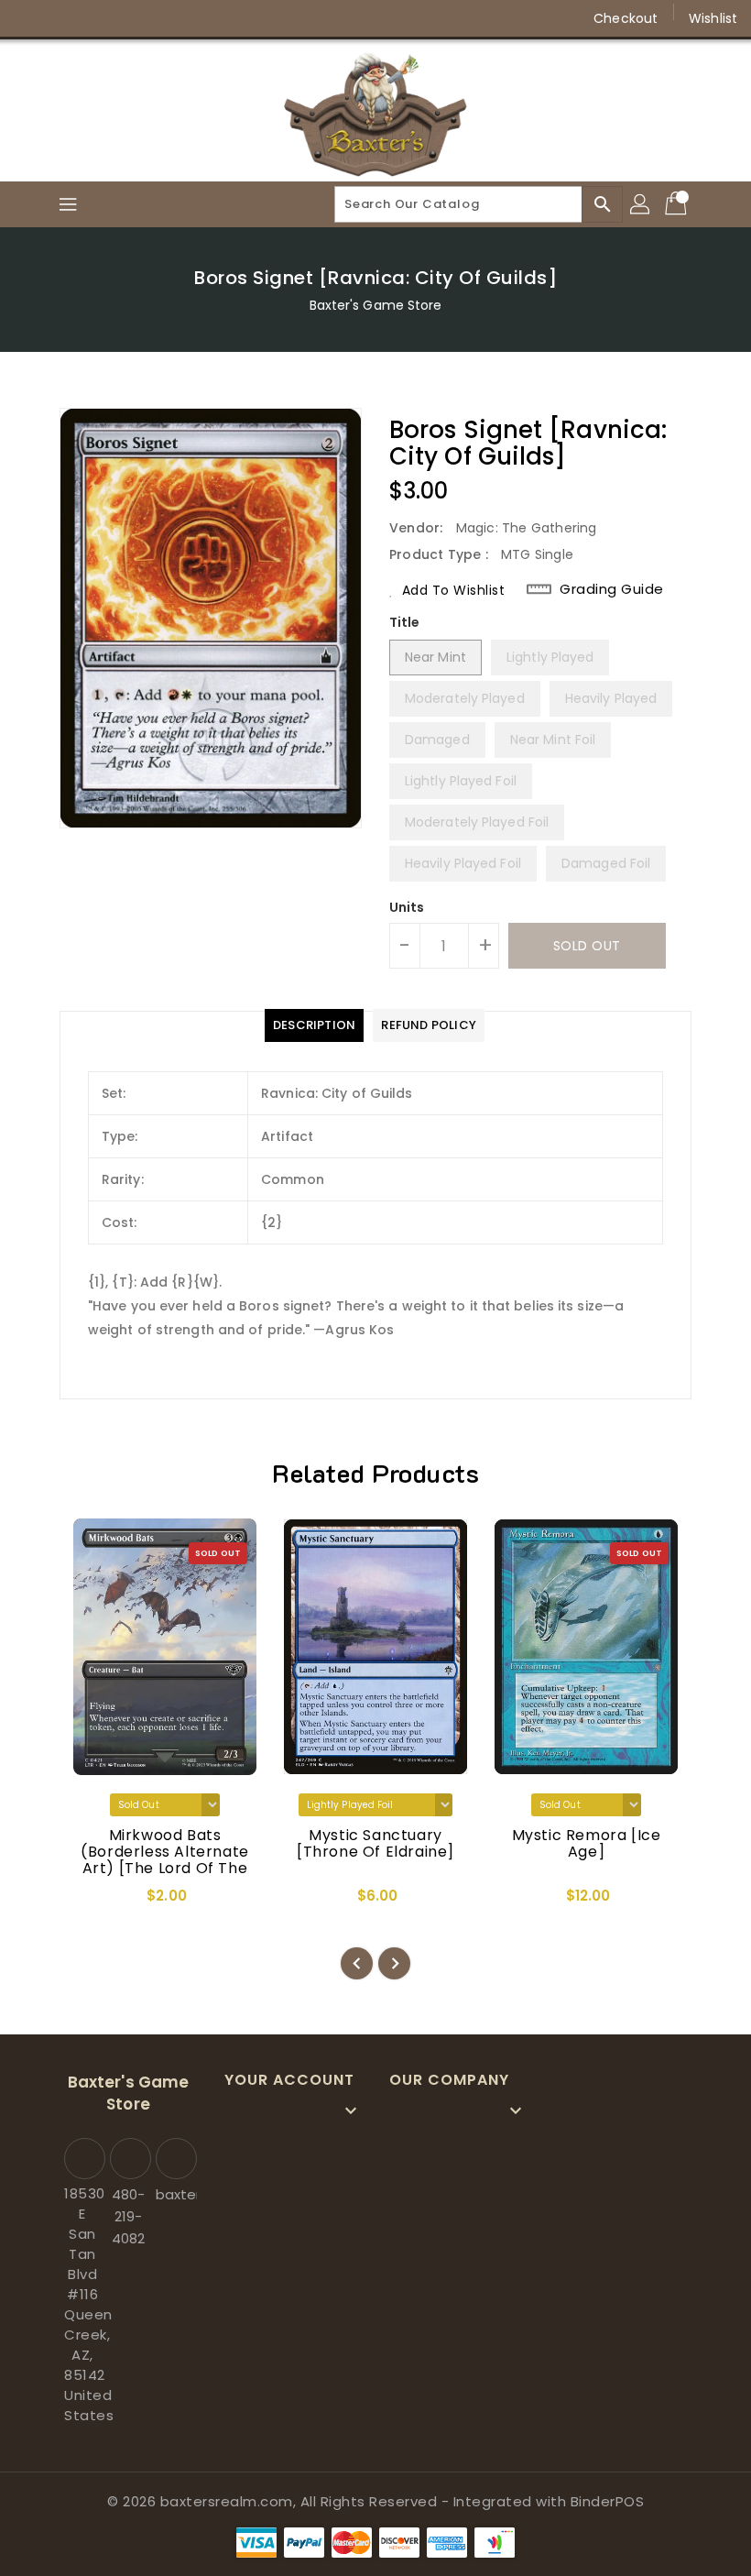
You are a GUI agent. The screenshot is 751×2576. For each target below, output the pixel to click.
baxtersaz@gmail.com (174, 2194)
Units (407, 907)
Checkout (626, 18)
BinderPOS (608, 2501)
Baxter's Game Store (376, 305)
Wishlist (713, 18)
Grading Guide (612, 589)
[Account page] (641, 204)
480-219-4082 (128, 2216)
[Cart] (678, 204)
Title (405, 622)
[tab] (314, 1025)
